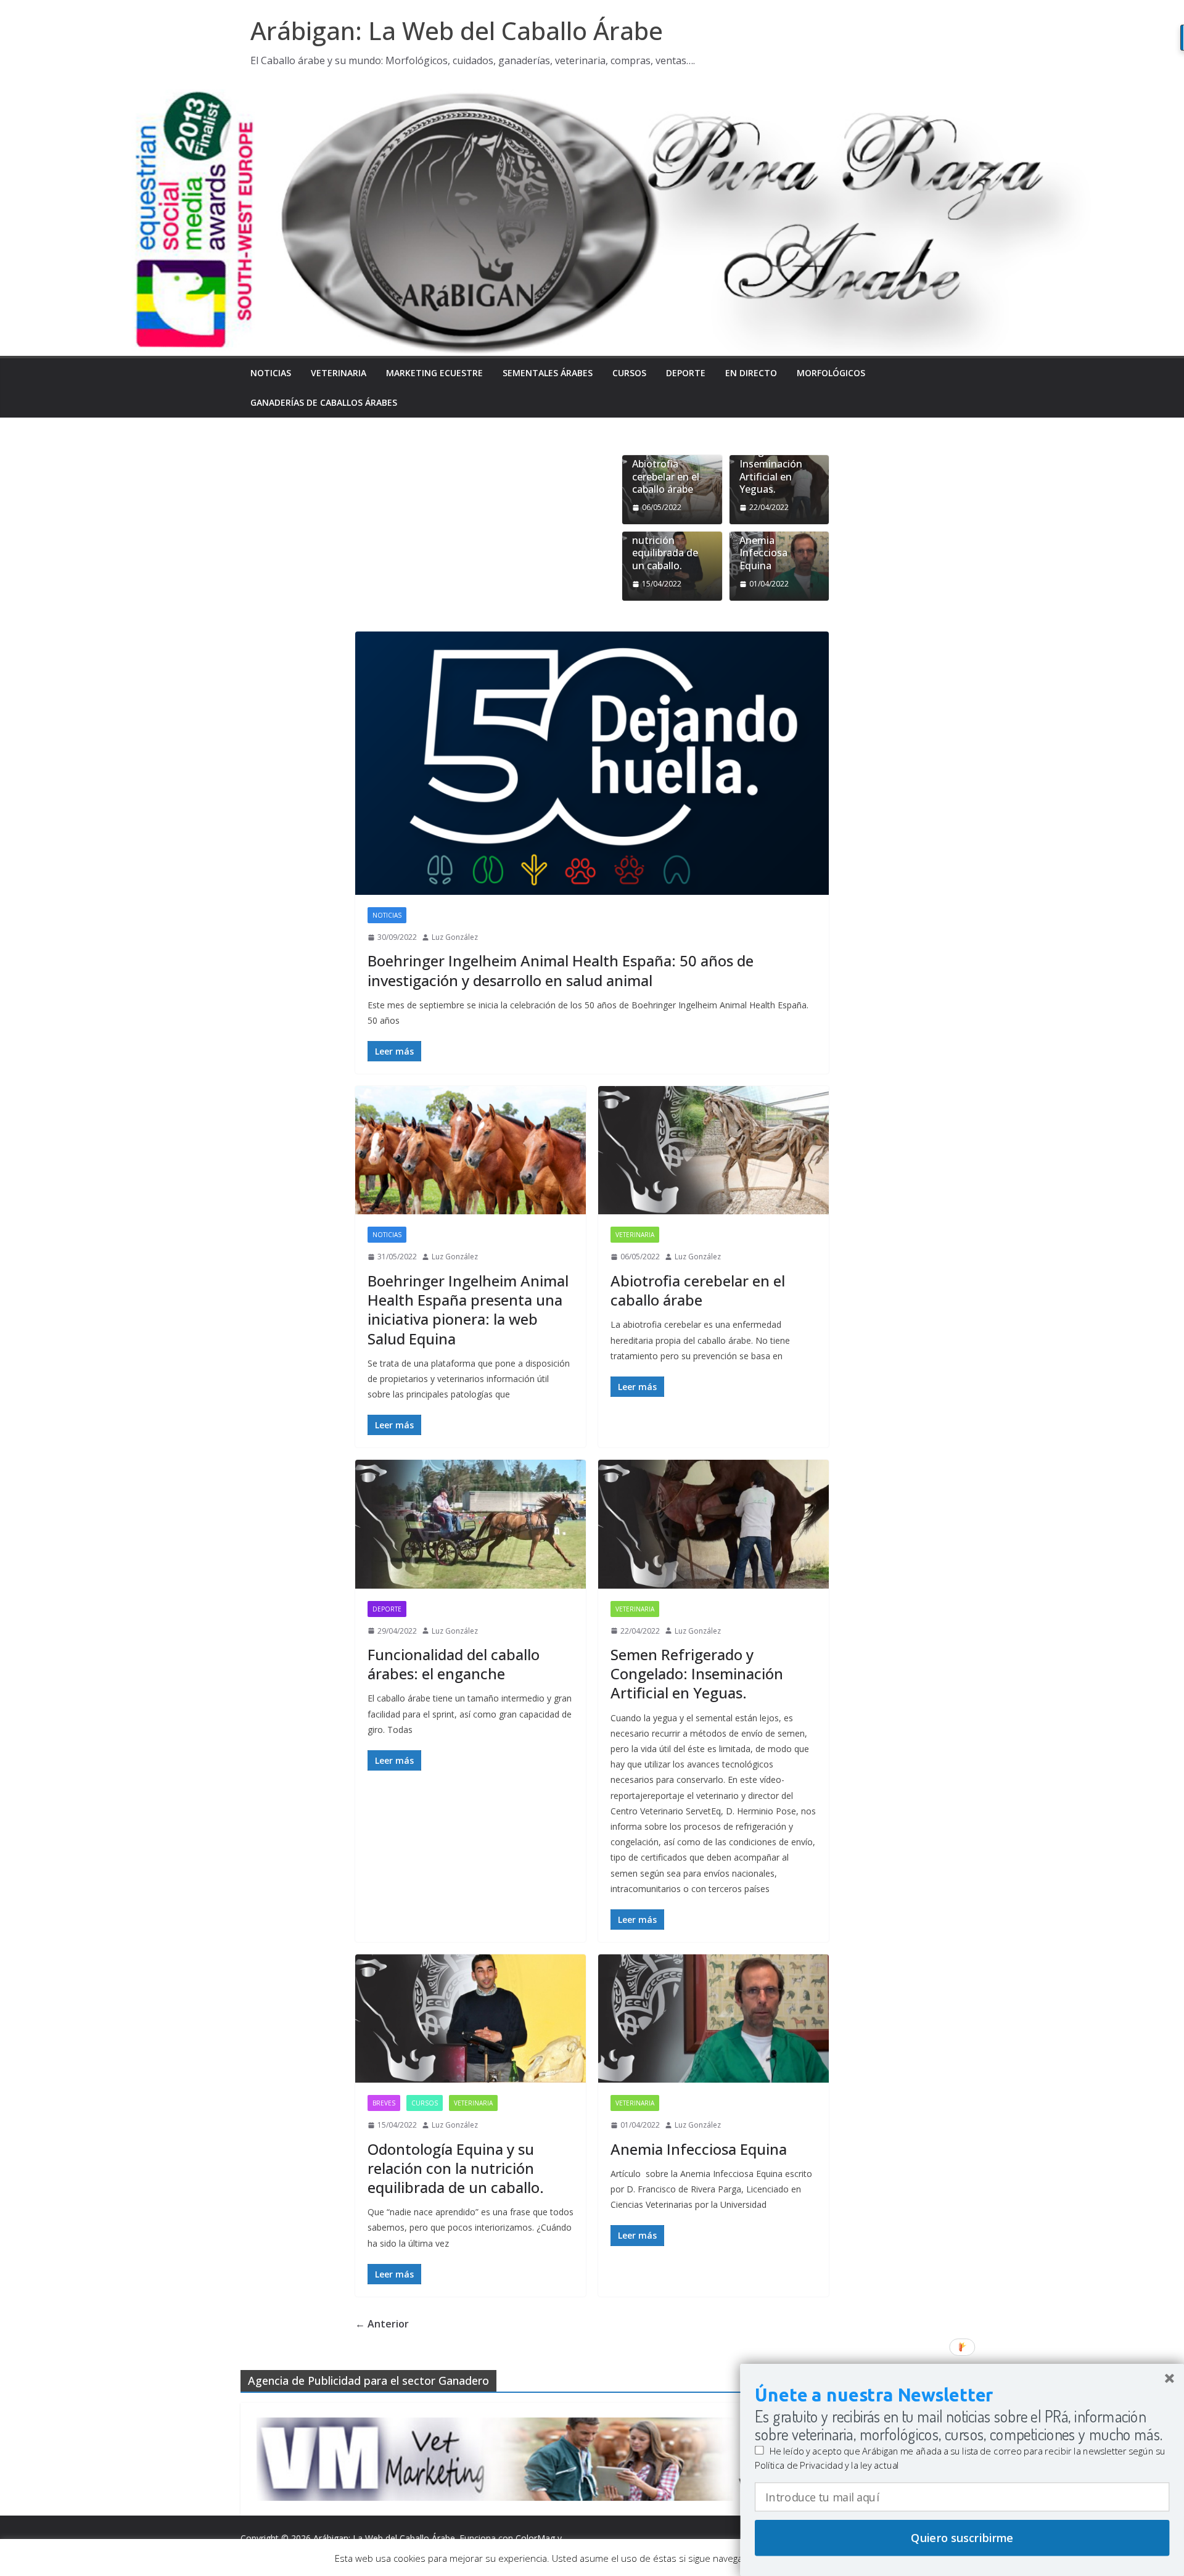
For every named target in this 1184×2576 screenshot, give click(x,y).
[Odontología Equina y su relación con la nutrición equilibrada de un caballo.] (471, 2018)
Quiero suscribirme (962, 2538)
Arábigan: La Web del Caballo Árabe (457, 31)
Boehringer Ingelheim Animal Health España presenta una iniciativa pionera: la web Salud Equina (468, 1310)
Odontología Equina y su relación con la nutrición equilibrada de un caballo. (666, 534)
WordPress (262, 2553)
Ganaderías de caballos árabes (324, 402)
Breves (384, 2103)
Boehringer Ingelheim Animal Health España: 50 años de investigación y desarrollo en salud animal (561, 970)
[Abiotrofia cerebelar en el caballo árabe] (713, 1150)
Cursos (629, 373)
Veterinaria (339, 373)
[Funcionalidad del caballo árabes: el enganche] (471, 1524)
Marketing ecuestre (434, 373)
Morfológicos (831, 373)
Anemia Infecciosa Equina (763, 553)
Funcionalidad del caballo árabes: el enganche (454, 1664)
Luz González (455, 937)
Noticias (271, 373)
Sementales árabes (548, 373)
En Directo (751, 373)
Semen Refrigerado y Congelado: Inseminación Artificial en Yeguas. (771, 457)
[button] (962, 2395)
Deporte (686, 373)
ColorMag (535, 2538)
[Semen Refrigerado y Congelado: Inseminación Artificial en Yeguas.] (713, 1524)
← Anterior (382, 2324)
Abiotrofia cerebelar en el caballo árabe (666, 477)
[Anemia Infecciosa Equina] (713, 2018)
